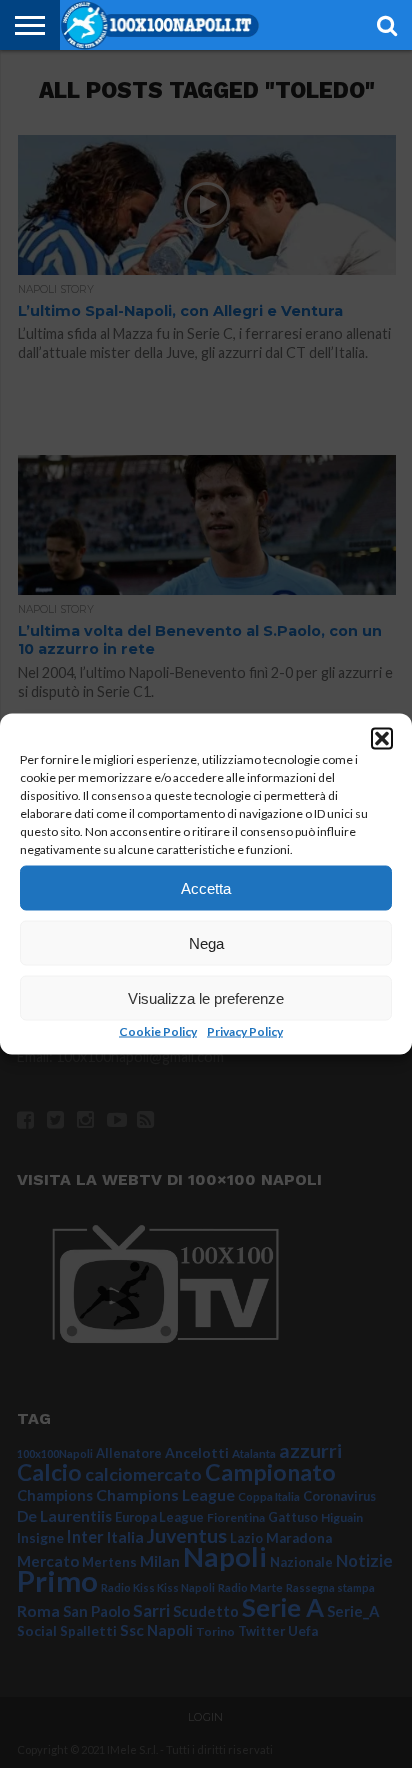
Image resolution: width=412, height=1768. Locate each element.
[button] (382, 739)
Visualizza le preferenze (206, 997)
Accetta (206, 887)
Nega (206, 942)
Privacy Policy (245, 1031)
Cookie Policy (158, 1031)
